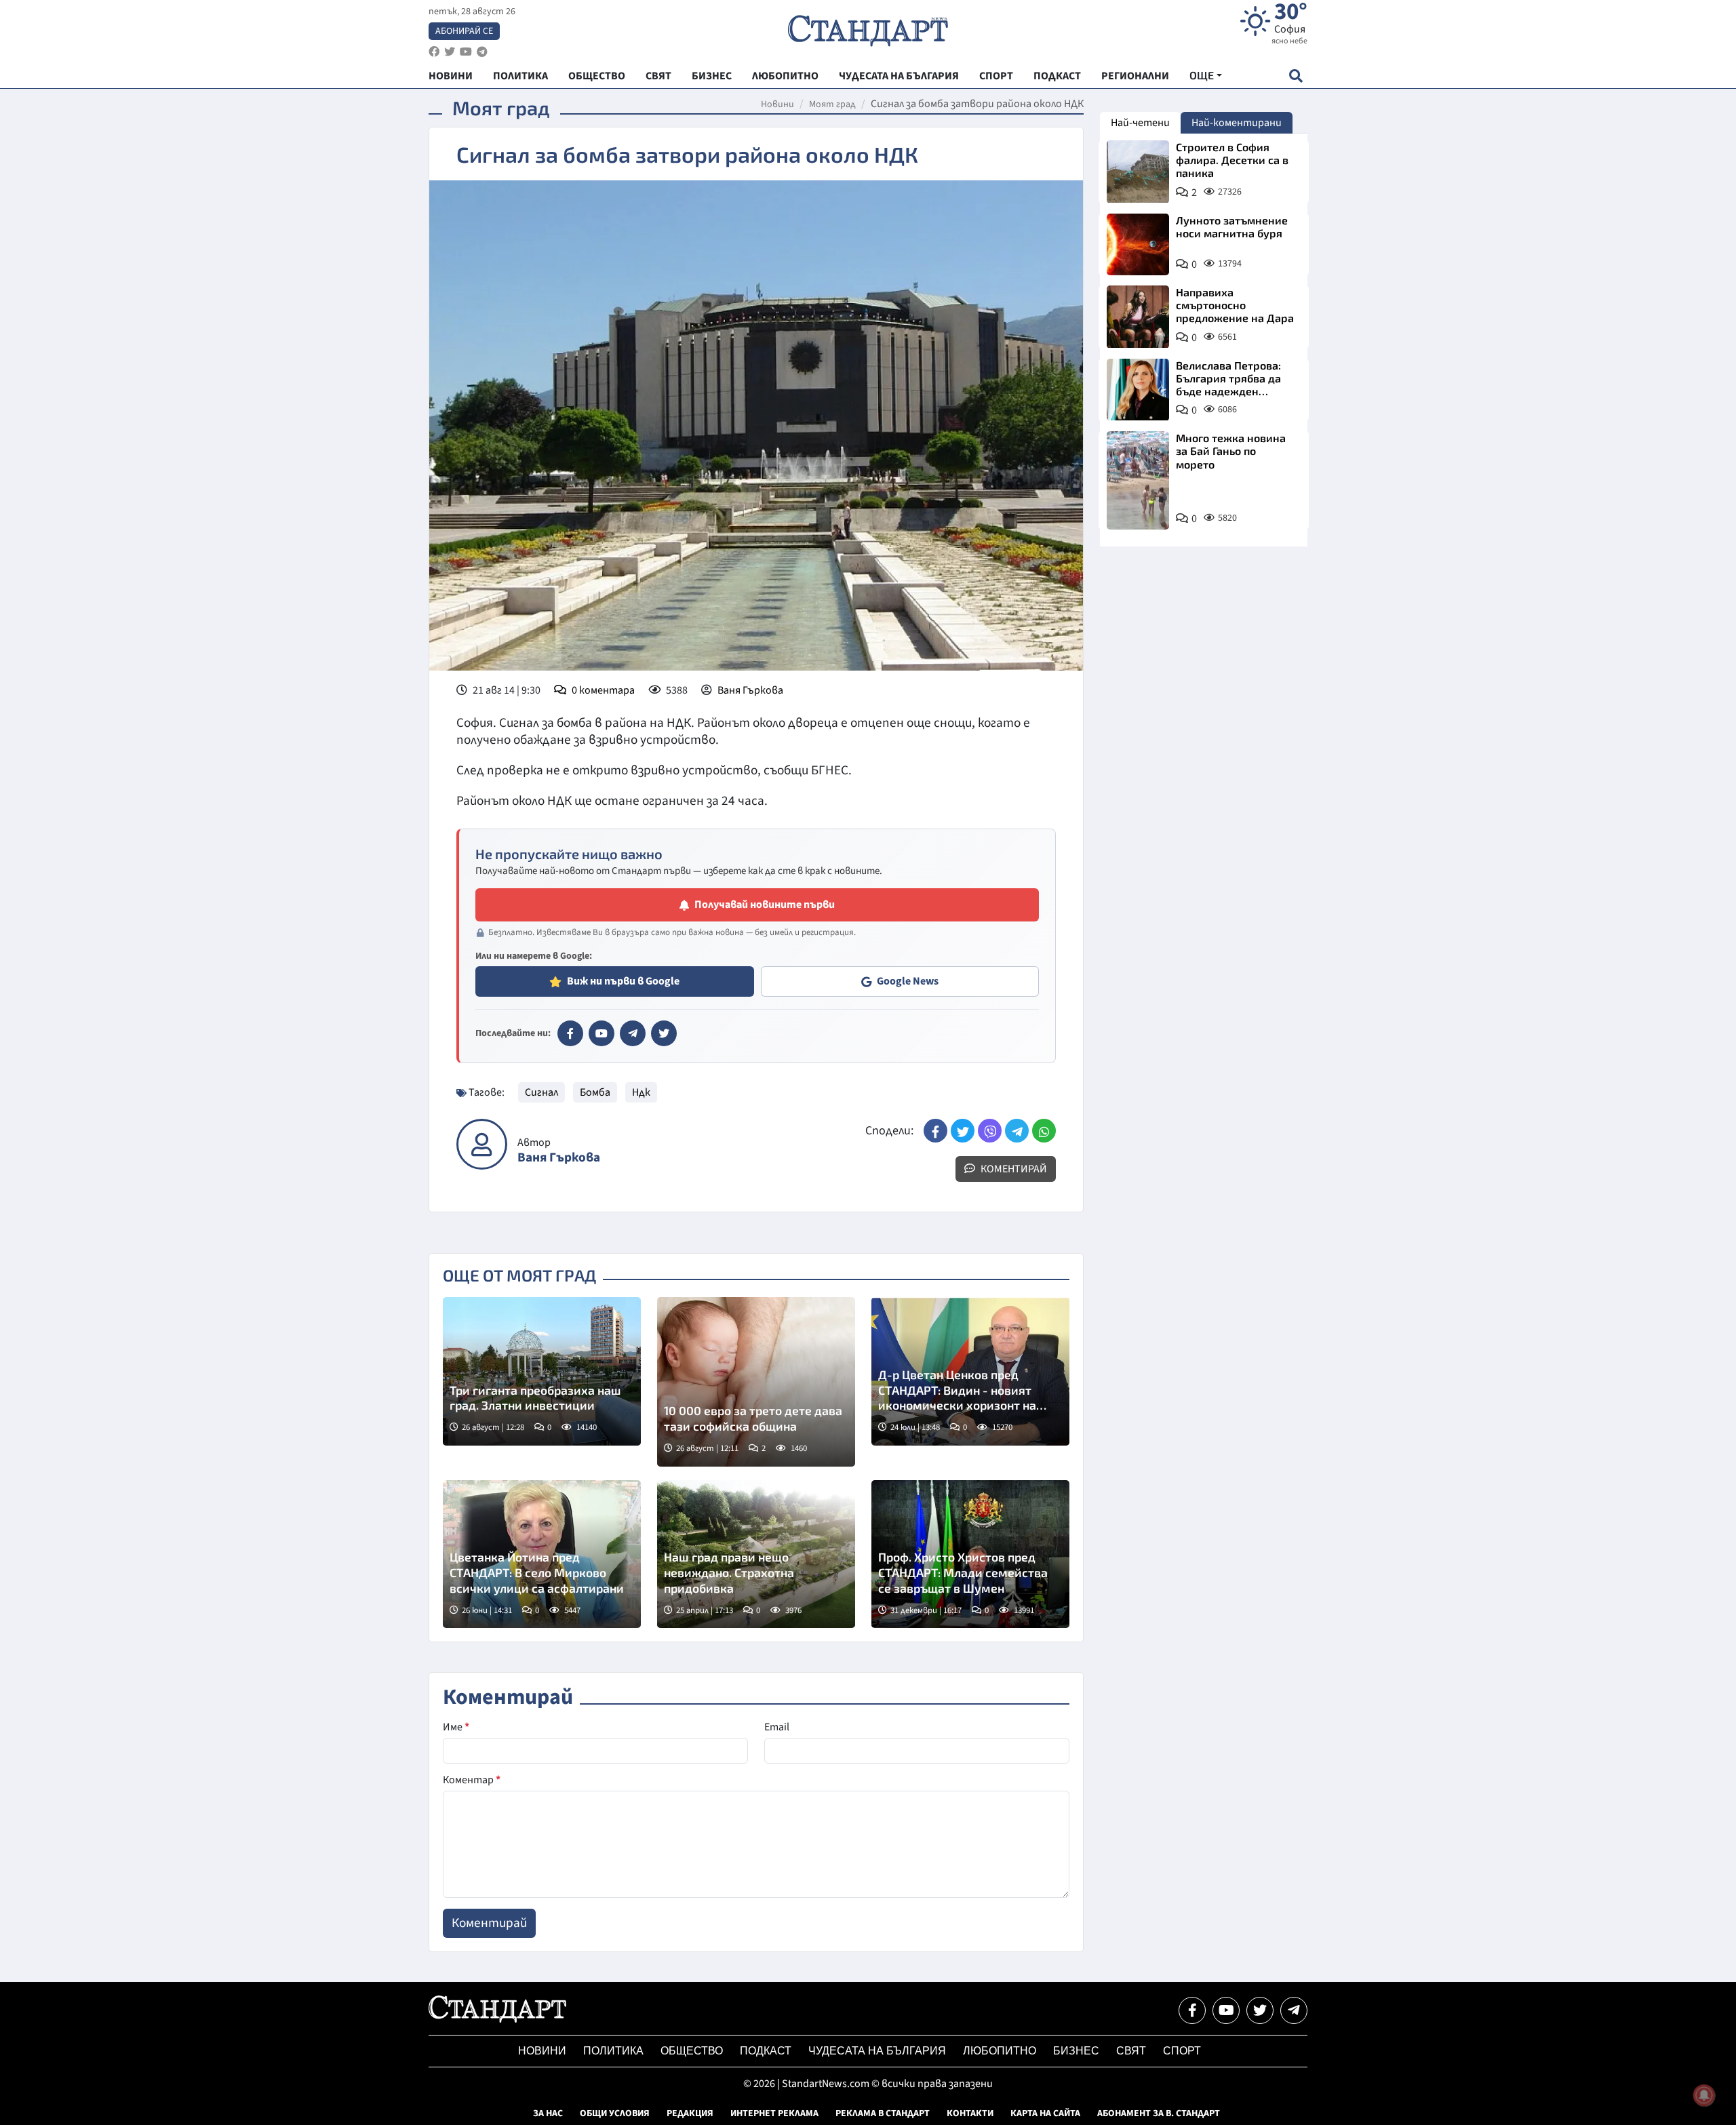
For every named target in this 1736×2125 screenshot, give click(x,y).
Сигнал (541, 1092)
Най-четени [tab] (1140, 123)
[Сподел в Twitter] (963, 1131)
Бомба (595, 1092)
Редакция (690, 2113)
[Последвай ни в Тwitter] (1260, 2010)
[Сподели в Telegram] (1017, 1131)
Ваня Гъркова (750, 690)
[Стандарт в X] (664, 1033)
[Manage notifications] (1704, 2095)
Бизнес (1076, 2051)
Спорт (1182, 2051)
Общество (692, 2051)
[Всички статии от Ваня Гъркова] (482, 1144)
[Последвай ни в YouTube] (1226, 2010)
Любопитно (1000, 2051)
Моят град (832, 104)
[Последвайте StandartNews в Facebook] (434, 52)
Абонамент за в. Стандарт (1159, 2113)
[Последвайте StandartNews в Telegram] (482, 52)
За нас (548, 2113)
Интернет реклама (774, 2113)
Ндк (641, 1092)
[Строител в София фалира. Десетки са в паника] (1138, 172)
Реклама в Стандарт (883, 2113)
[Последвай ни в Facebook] (1192, 2010)
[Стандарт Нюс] (497, 2019)
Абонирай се (464, 31)
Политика (613, 2051)
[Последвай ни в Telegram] (1294, 2010)
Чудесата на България (877, 2051)
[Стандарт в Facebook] (570, 1033)
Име (456, 1727)
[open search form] (1296, 76)
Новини (777, 104)
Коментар (472, 1780)
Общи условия (615, 2113)
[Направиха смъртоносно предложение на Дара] (1138, 317)
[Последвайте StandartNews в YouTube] (466, 52)
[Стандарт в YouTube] (601, 1033)
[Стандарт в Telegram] (633, 1033)
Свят (1131, 2051)
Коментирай (1013, 1169)
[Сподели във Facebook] (935, 1131)
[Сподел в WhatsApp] (1044, 1131)
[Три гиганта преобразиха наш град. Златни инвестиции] (542, 1371)
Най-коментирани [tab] (1237, 123)
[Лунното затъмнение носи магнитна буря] (1138, 245)
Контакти (970, 2113)
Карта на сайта (1045, 2113)
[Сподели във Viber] (990, 1131)
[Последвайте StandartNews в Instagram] (450, 52)
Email (777, 1727)
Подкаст (766, 2051)
